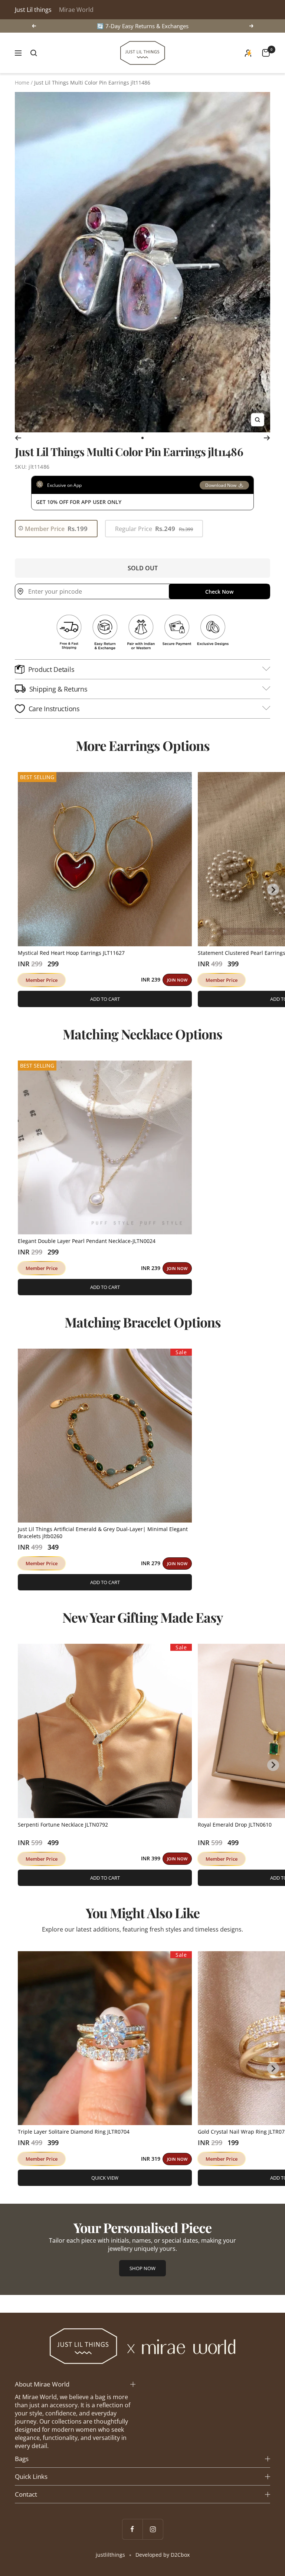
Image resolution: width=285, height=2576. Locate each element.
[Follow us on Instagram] (153, 2529)
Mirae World (76, 10)
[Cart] (266, 53)
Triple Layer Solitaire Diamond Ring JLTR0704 (74, 2132)
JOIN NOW (177, 980)
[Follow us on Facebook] (132, 2529)
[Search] (34, 53)
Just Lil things (33, 10)
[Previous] (18, 438)
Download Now (221, 485)
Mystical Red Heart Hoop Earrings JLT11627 (71, 953)
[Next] (267, 438)
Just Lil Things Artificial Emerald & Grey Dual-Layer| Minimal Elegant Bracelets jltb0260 (103, 1533)
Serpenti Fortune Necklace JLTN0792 (63, 1825)
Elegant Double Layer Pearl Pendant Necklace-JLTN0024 (87, 1241)
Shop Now (142, 2268)
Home (22, 83)
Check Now (219, 592)
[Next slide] (273, 890)
